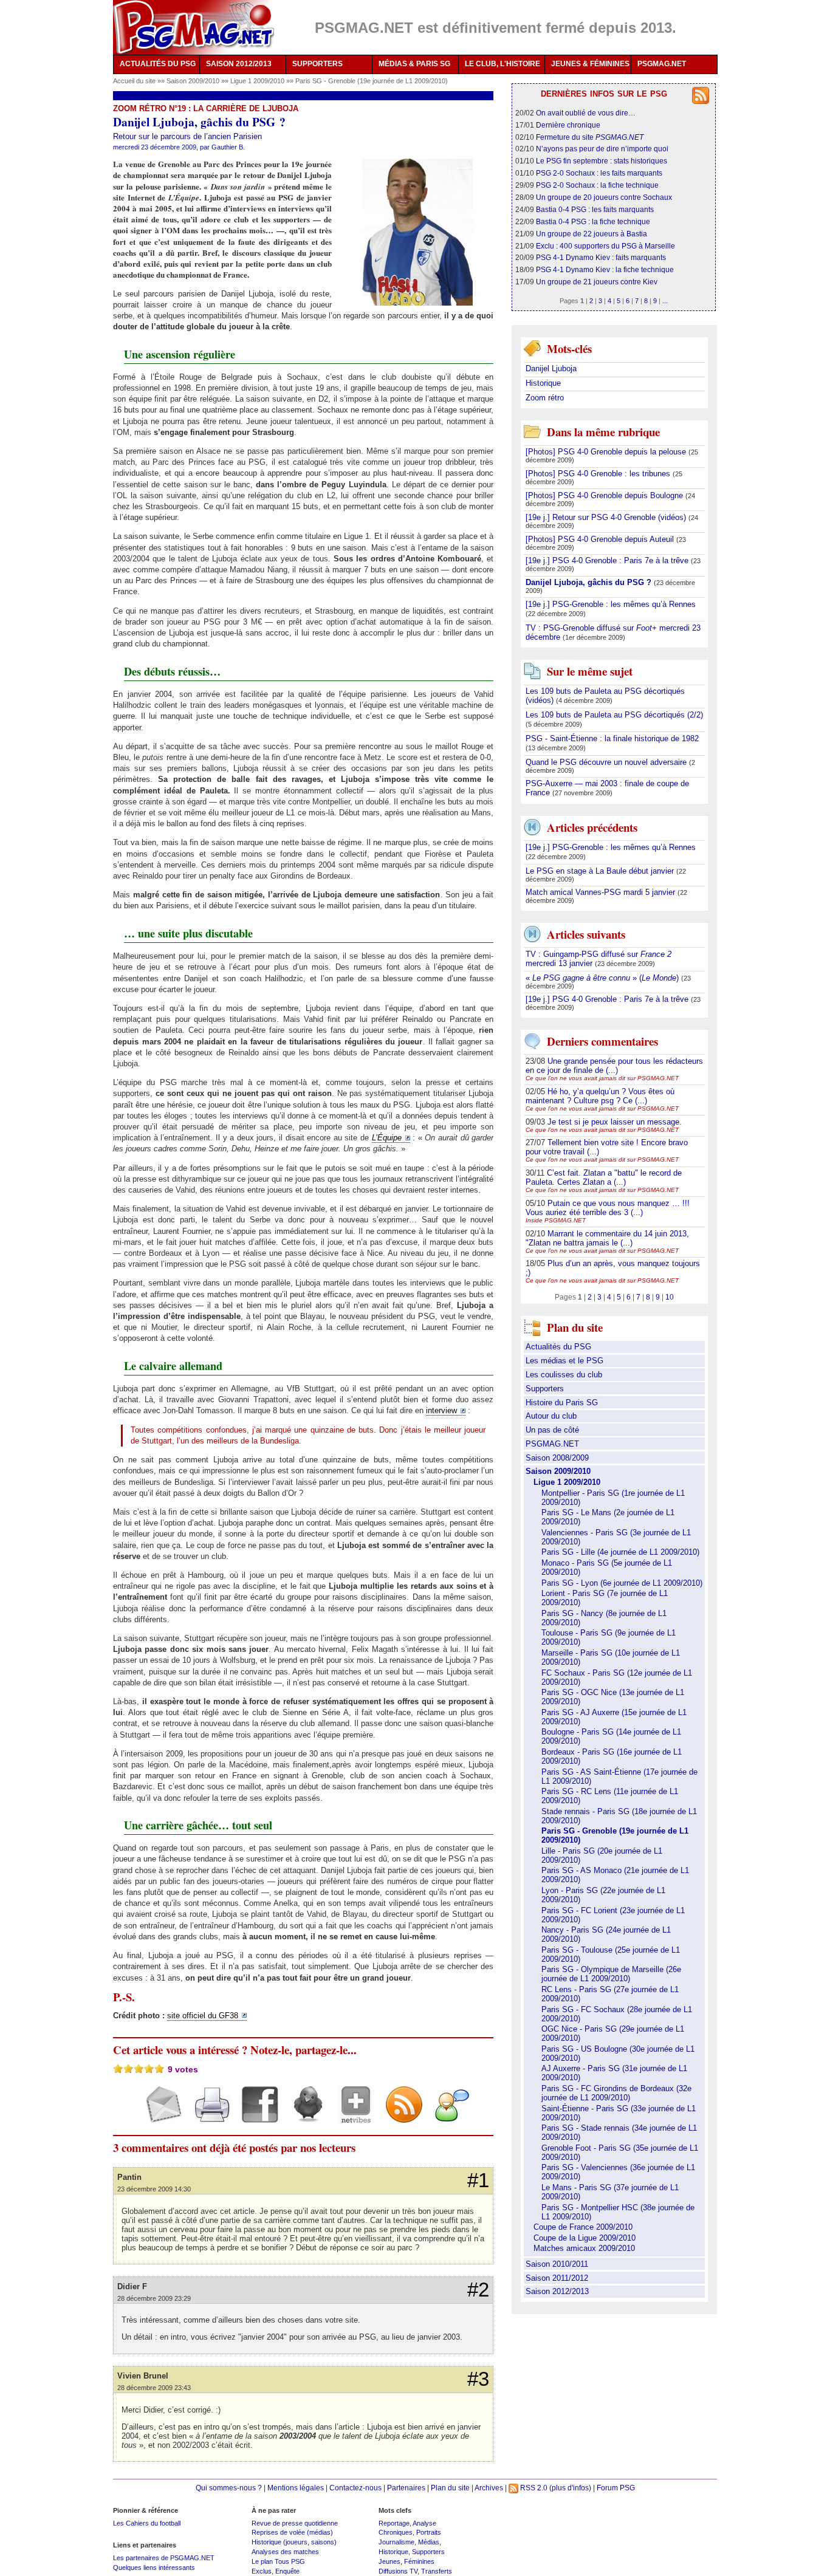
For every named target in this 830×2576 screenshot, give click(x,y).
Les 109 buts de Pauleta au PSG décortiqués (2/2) (614, 715)
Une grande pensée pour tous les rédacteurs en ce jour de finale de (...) (614, 1066)
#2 (478, 2290)
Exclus (262, 2571)
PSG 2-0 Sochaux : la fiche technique (597, 185)
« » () (603, 978)
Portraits (429, 2532)
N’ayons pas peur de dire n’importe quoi (602, 149)
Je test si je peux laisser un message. (615, 1122)
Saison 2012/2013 (557, 2291)
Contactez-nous (355, 2488)
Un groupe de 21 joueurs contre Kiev (597, 282)
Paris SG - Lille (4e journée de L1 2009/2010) (620, 1552)
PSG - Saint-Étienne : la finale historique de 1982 (612, 738)
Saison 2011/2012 (557, 2278)
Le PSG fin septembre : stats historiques (602, 161)
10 (670, 1297)
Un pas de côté (552, 1430)
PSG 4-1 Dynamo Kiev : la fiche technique (605, 269)
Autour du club (551, 1416)
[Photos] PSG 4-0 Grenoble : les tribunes (599, 474)
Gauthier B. (228, 147)
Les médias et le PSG (564, 1361)
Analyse (424, 2523)
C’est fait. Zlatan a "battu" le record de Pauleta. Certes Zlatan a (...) (604, 1177)
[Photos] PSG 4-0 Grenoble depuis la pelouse (607, 452)
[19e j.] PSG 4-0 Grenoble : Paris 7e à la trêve (608, 560)
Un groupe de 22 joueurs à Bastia (592, 234)
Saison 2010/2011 (557, 2264)
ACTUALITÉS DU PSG (158, 64)
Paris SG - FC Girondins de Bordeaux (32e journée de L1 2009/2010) (616, 2093)
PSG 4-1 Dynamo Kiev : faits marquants (601, 257)
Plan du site (450, 2488)
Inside (556, 1220)
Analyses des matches (285, 2552)
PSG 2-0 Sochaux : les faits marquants (599, 173)
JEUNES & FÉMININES (590, 64)
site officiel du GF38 (203, 2016)
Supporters (545, 1389)
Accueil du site (134, 81)
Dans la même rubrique (603, 432)
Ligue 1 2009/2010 (258, 81)
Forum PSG (616, 2488)
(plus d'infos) (570, 2488)
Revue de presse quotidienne (295, 2523)
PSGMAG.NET (662, 64)
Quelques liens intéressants (154, 2567)
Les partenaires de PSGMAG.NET (164, 2558)
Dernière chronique (568, 125)
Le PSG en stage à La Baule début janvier (601, 871)
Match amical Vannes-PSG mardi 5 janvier (602, 892)
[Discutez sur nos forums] (448, 2115)
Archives (489, 2488)
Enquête (287, 2571)
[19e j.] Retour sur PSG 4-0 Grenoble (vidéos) (607, 517)
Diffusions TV (398, 2571)
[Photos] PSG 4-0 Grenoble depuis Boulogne (605, 495)
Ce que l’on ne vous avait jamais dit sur (602, 1078)
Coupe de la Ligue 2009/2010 (585, 2238)
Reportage (394, 2523)
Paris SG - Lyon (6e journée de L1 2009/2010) (622, 1583)
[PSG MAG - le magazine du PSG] (194, 27)
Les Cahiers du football (147, 2523)
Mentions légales (296, 2488)
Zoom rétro (545, 398)
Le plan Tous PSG (278, 2561)
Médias (429, 2542)
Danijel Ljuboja (551, 368)
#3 (478, 2379)
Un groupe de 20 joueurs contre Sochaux (604, 197)
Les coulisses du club (564, 1375)
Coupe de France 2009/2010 (583, 2227)
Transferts (437, 2571)
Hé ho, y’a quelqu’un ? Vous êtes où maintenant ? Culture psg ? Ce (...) (600, 1096)
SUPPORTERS (317, 64)
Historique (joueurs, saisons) (294, 2542)
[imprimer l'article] (207, 2115)
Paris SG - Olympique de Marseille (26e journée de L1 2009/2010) (611, 1974)
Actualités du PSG (558, 1347)
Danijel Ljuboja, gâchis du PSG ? (590, 582)
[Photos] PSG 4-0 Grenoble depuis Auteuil (601, 539)
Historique (543, 383)
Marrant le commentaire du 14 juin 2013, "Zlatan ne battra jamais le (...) (607, 1238)
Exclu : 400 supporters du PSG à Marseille (605, 246)
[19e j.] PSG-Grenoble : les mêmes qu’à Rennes (611, 604)
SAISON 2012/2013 (239, 64)
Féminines (419, 2561)
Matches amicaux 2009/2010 (584, 2248)
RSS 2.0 (533, 2488)
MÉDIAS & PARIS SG (414, 64)
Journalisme (396, 2542)
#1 (478, 2180)
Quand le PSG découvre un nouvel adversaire (607, 762)
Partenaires (406, 2488)
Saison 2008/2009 (557, 1458)
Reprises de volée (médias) (292, 2532)
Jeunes (389, 2561)
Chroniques (396, 2532)
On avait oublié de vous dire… (586, 113)
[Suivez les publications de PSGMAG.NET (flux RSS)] (400, 2115)
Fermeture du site (590, 137)
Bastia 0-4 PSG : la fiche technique (593, 221)
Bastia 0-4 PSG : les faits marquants (595, 209)
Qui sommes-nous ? (229, 2488)
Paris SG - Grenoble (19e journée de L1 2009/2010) (372, 81)
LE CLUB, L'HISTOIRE (502, 64)
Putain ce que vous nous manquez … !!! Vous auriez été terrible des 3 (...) (608, 1208)
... (665, 301)
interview (441, 1410)
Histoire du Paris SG (562, 1403)
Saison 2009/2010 (194, 81)
